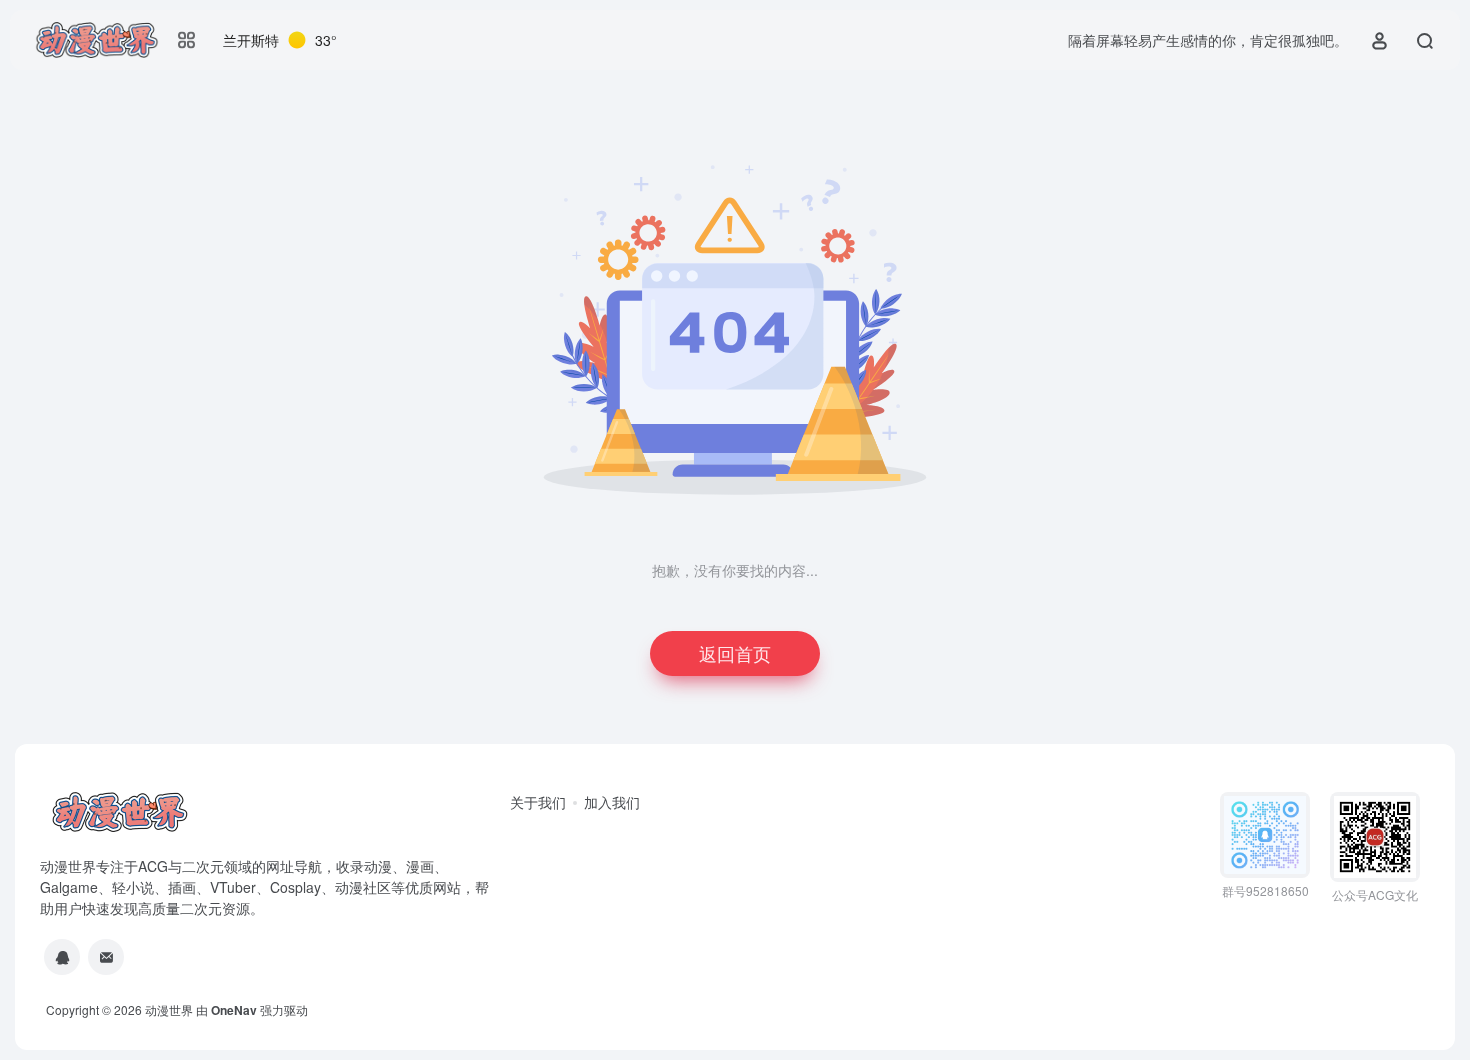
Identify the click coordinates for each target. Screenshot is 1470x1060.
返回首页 (735, 653)
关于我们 (538, 802)
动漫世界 (169, 1009)
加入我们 (612, 802)
